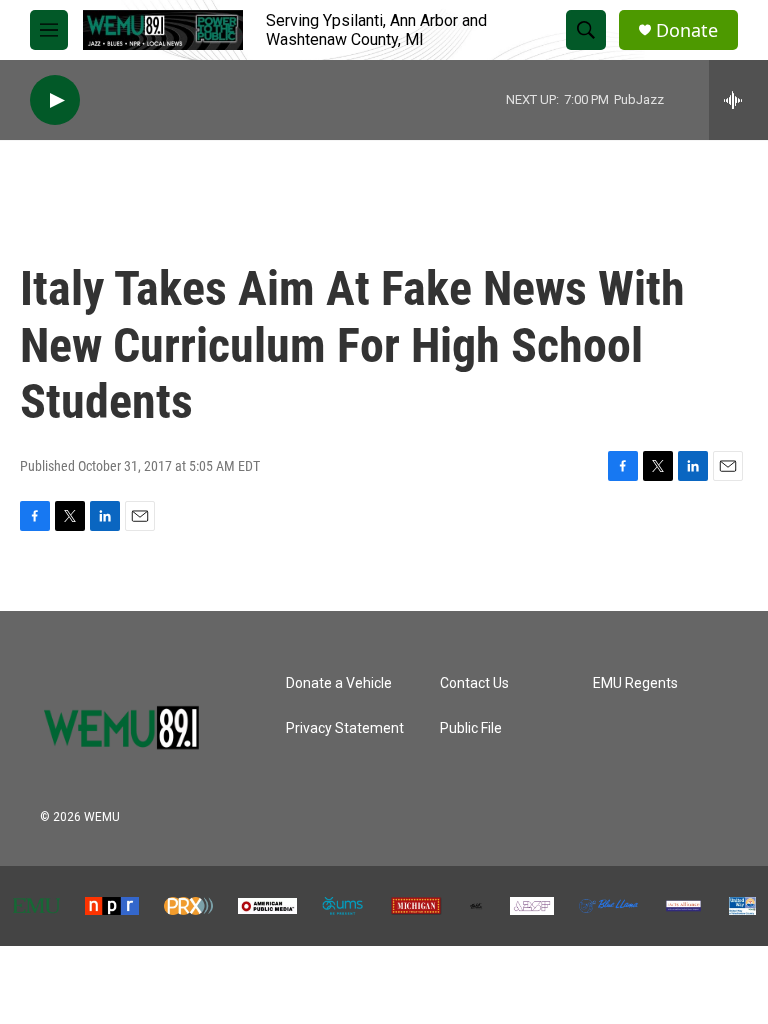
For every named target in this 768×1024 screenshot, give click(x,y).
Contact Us (474, 683)
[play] (55, 100)
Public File (471, 728)
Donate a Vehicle (339, 683)
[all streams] (738, 100)
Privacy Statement (345, 728)
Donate (687, 30)
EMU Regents (635, 683)
